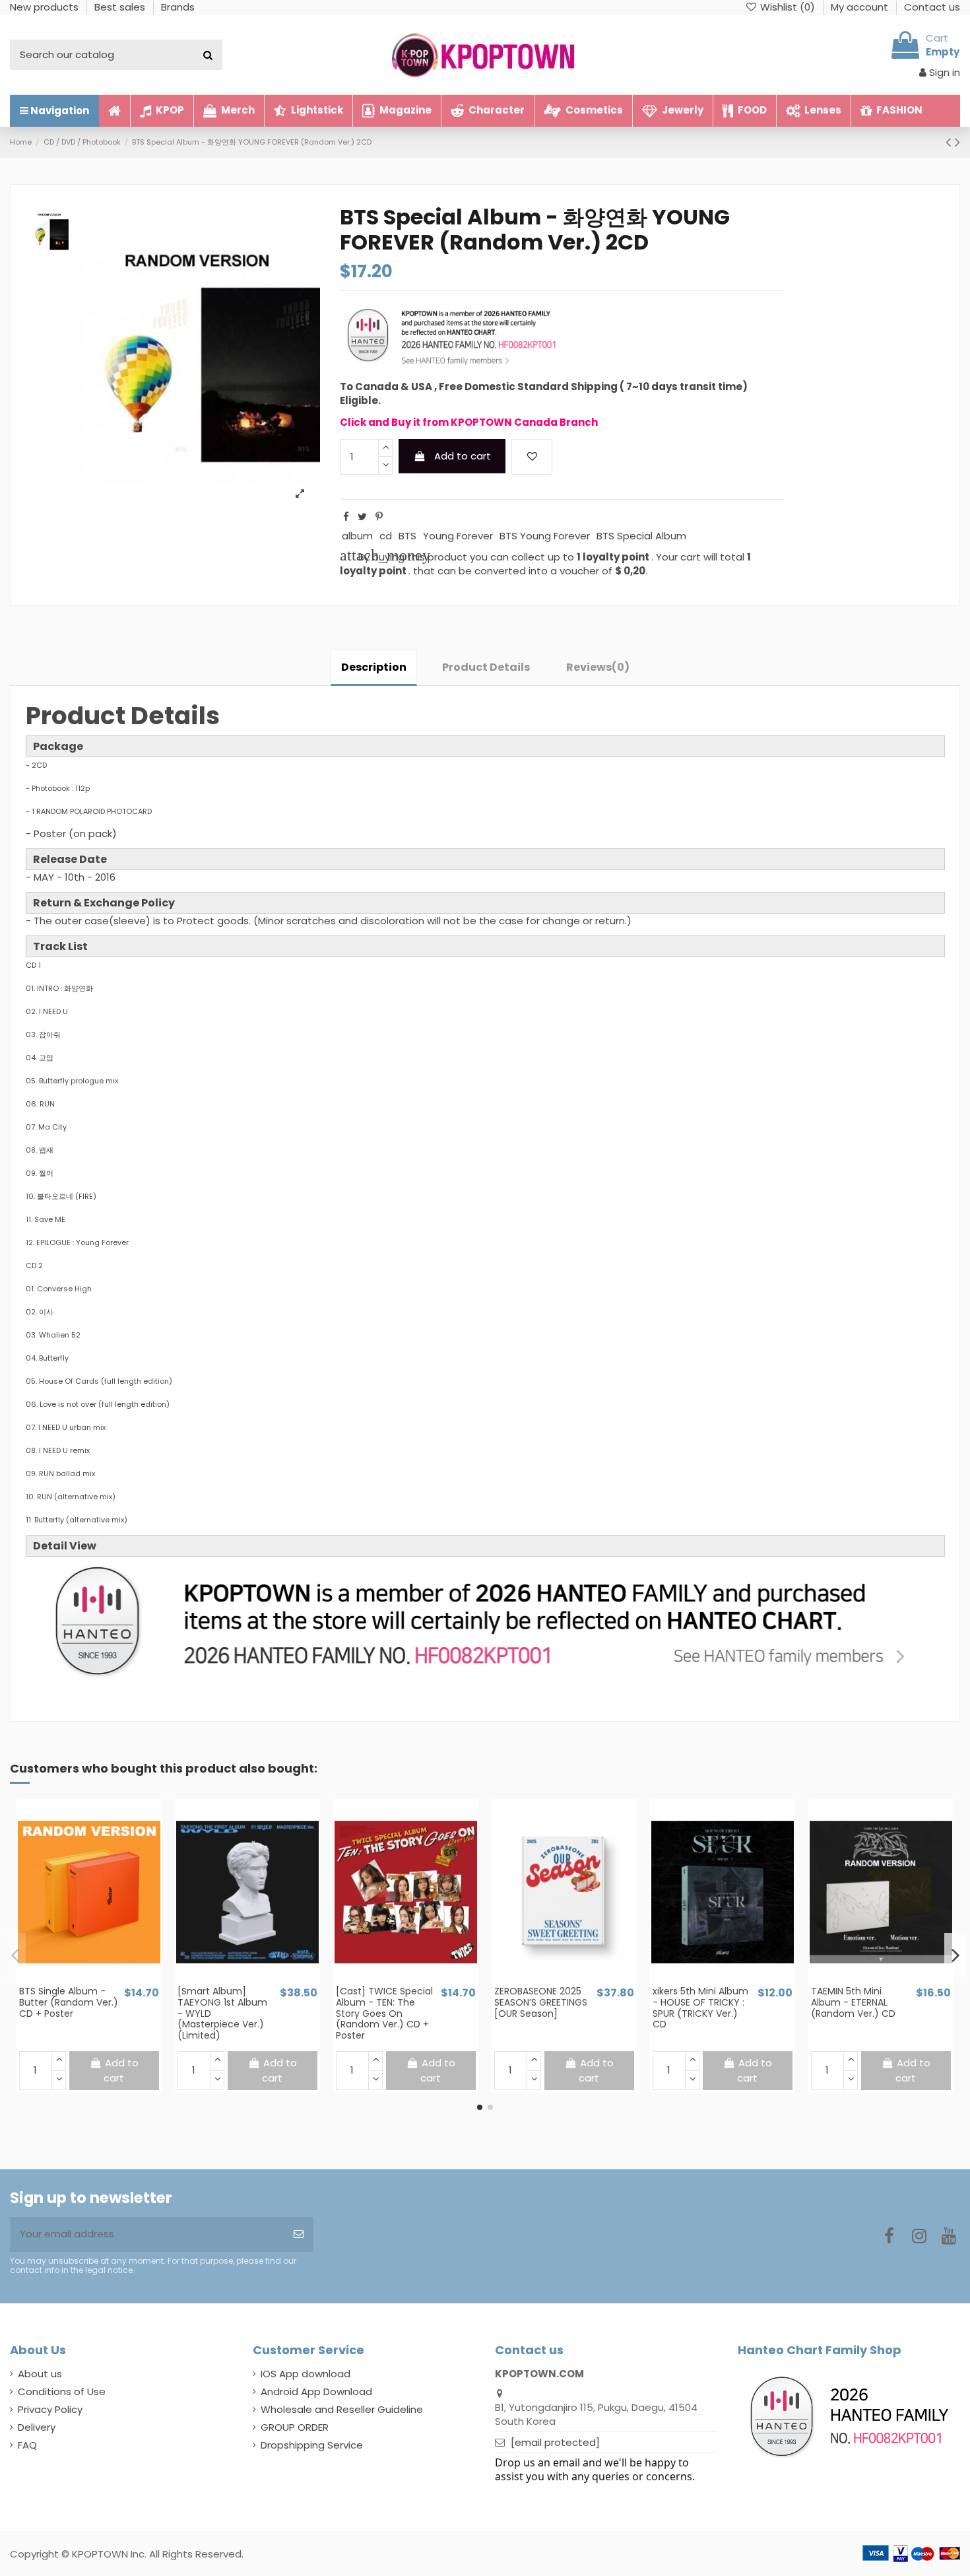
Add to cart (463, 456)
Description (374, 667)
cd (386, 536)
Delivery (37, 2427)
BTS (407, 536)
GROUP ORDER (295, 2427)
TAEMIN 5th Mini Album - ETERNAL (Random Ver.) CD (853, 2002)
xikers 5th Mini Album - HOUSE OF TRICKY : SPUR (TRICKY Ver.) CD (700, 2008)
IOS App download (306, 2374)
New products (46, 7)
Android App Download (316, 2391)
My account (861, 7)
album (357, 536)
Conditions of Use (62, 2391)
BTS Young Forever (545, 536)
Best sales (121, 7)
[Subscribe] (299, 2234)
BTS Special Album (641, 536)
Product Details (486, 667)
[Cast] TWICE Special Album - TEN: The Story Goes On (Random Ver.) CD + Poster (384, 2013)
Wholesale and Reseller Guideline (342, 2409)
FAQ (27, 2445)
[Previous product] (950, 142)
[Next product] (957, 142)
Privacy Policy (50, 2409)
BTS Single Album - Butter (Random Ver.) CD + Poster (69, 2002)
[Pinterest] (379, 517)
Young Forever (458, 536)
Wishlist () (788, 7)
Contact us (932, 7)
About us (40, 2374)
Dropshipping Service (312, 2445)
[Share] (346, 517)
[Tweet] (362, 517)
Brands (178, 7)
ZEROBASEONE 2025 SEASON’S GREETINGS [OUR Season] (541, 2002)
